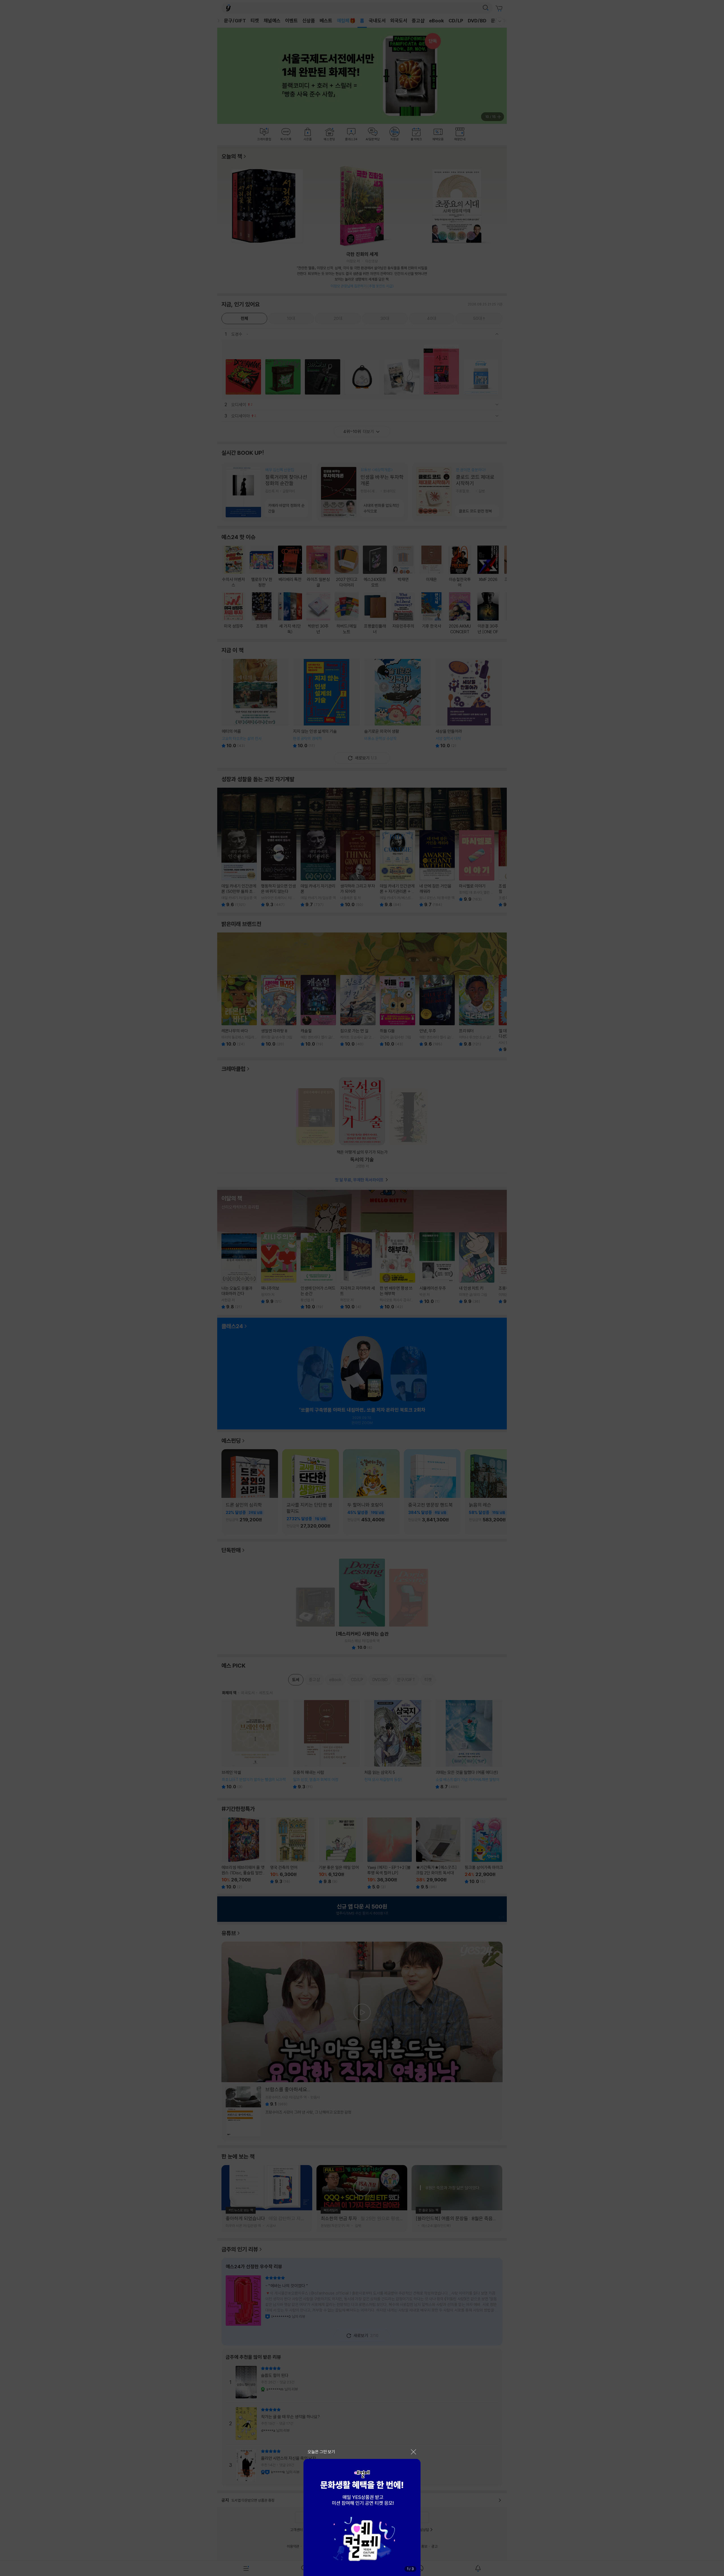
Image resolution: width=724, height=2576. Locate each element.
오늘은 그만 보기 (321, 2452)
